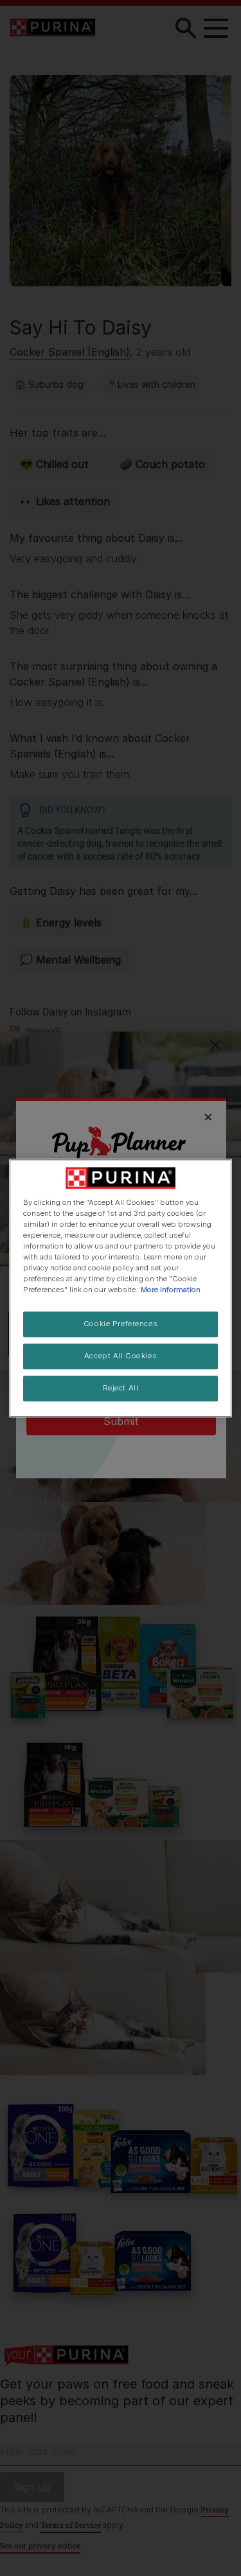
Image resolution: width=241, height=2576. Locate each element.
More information (171, 1290)
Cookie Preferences (121, 1324)
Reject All (121, 1388)
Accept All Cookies (121, 1356)
